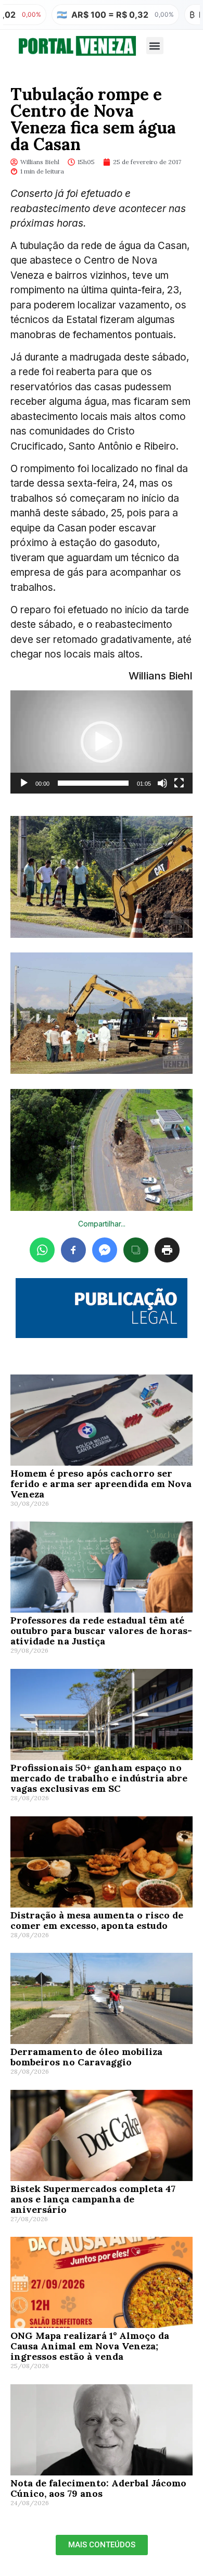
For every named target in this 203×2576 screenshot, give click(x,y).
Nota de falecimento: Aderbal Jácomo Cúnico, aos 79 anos (98, 2488)
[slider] (93, 783)
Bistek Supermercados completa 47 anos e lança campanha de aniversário (93, 2199)
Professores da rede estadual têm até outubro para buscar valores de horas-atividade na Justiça (101, 1631)
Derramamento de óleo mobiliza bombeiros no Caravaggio (86, 2057)
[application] (102, 742)
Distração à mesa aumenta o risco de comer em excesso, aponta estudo (97, 1920)
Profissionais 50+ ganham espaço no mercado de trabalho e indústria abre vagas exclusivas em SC (99, 1778)
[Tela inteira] (179, 783)
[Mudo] (162, 783)
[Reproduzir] (24, 783)
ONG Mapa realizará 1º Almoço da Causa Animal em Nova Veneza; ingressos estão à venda (90, 2346)
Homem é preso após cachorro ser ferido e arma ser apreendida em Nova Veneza (101, 1484)
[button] (155, 46)
